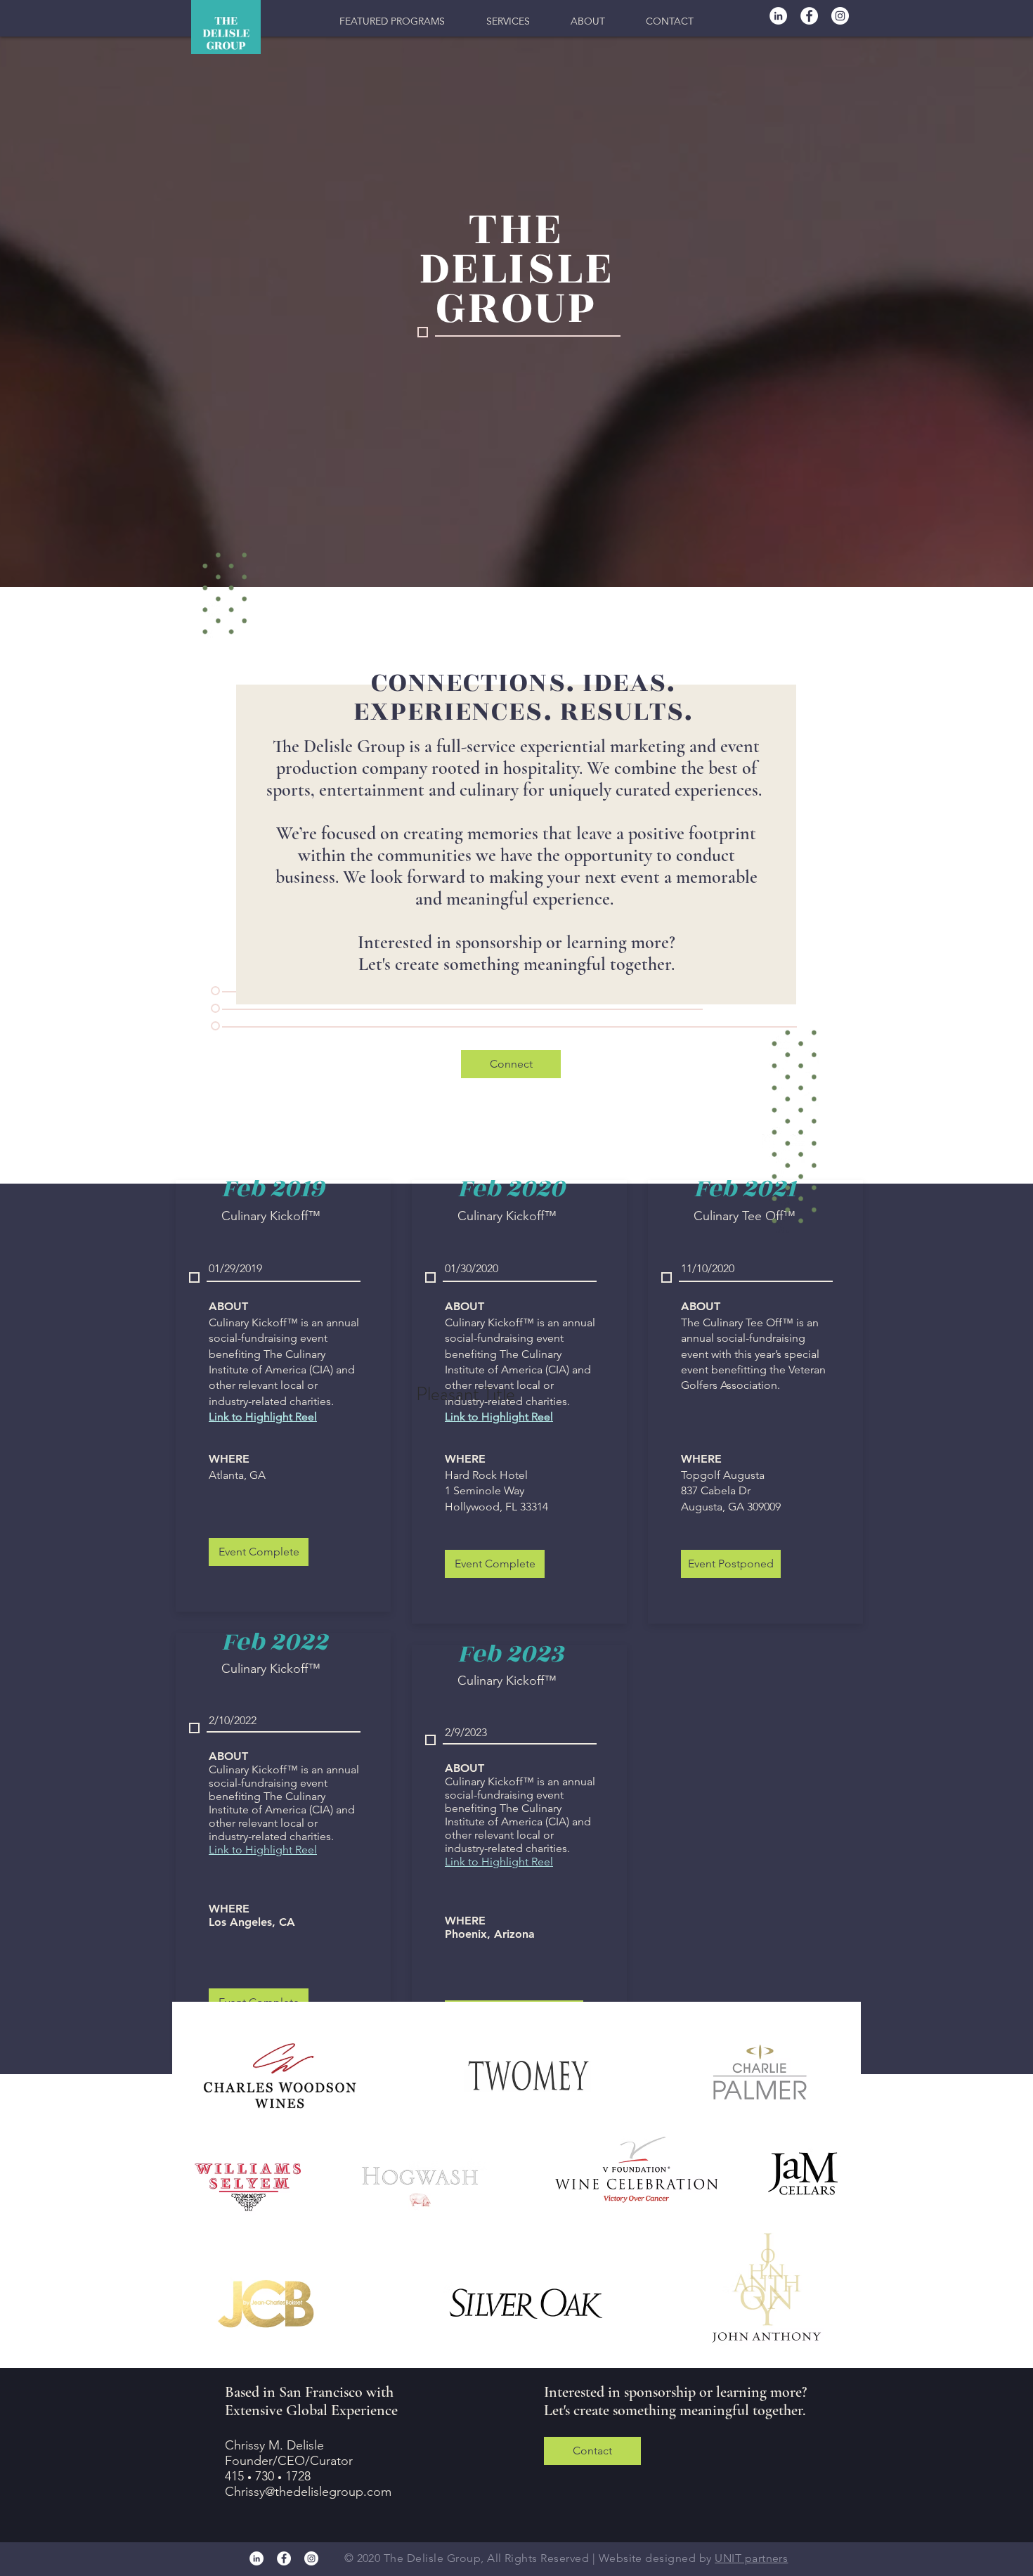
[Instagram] (840, 16)
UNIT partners (751, 2558)
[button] (392, 21)
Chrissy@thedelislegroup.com (308, 2492)
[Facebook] (809, 16)
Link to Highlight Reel (263, 1850)
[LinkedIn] (778, 16)
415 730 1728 (268, 2476)
